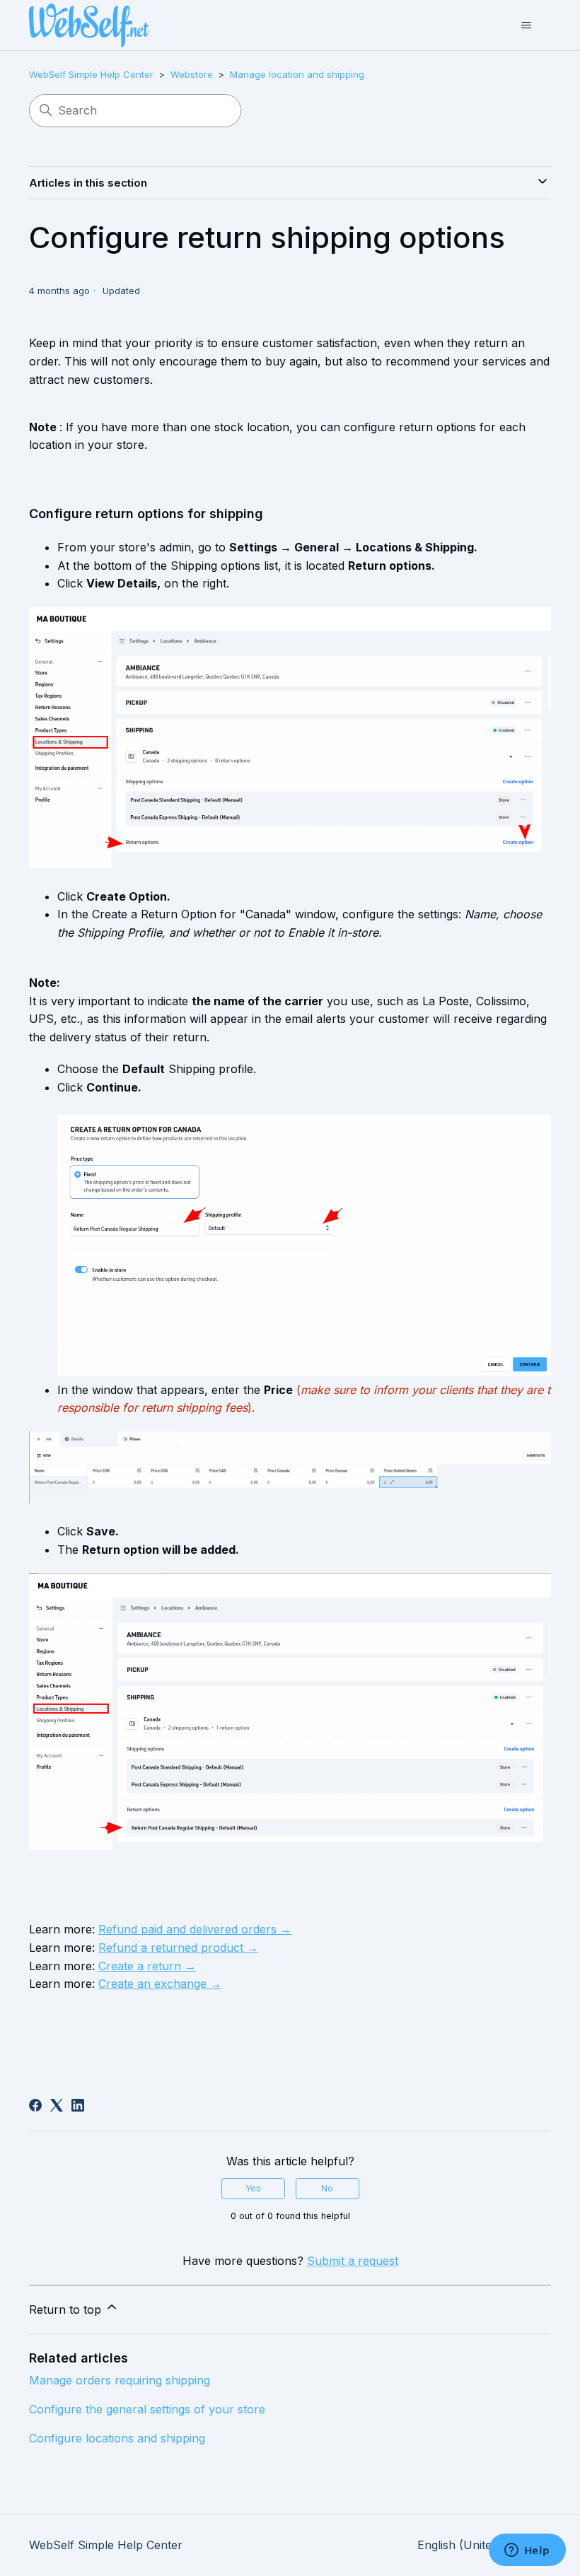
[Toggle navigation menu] (526, 25)
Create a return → (147, 1966)
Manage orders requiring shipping (120, 2380)
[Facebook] (35, 2105)
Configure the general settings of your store (147, 2409)
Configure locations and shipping (117, 2438)
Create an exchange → (160, 1984)
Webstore (192, 74)
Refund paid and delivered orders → (195, 1929)
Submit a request (353, 2261)
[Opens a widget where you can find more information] (527, 2551)
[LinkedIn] (78, 2105)
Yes (253, 2188)
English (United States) (480, 2545)
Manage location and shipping (297, 74)
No (327, 2188)
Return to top (67, 2309)
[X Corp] (57, 2105)
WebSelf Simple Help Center (91, 74)
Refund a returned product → (178, 1948)
